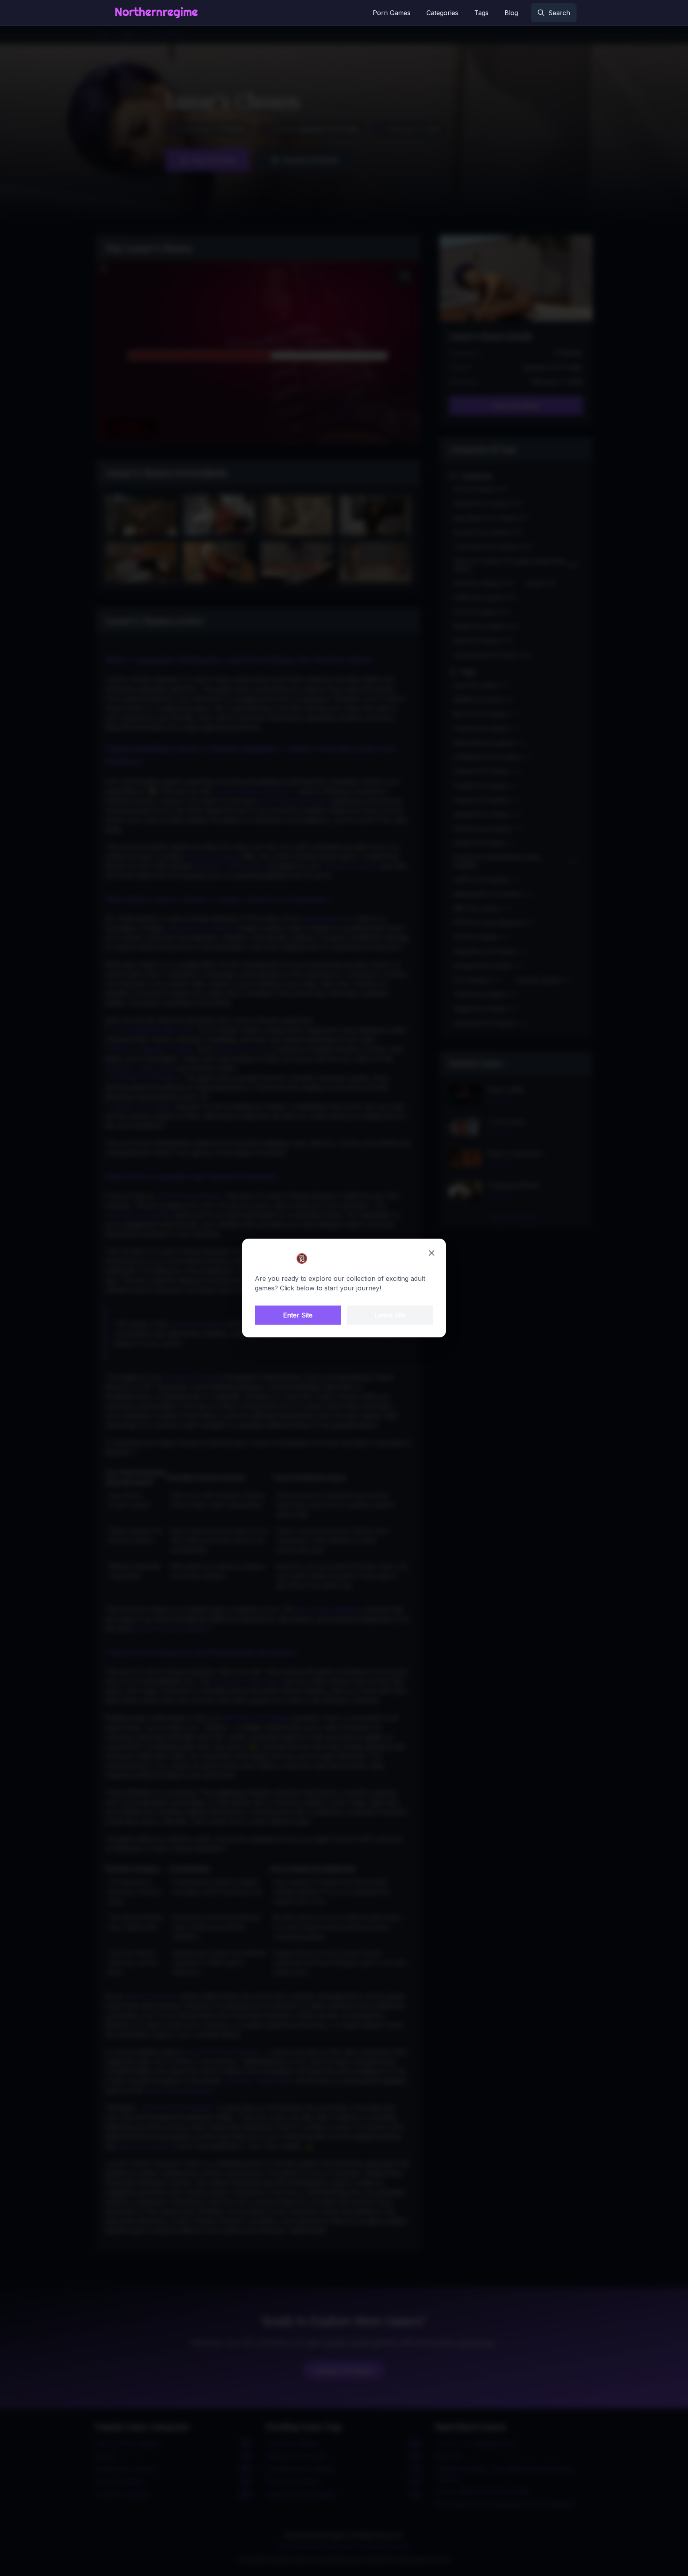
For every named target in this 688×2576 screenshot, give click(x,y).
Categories (442, 13)
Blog (511, 13)
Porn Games (392, 13)
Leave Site (390, 1315)
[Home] (156, 13)
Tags (481, 13)
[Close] (432, 1253)
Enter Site (298, 1315)
